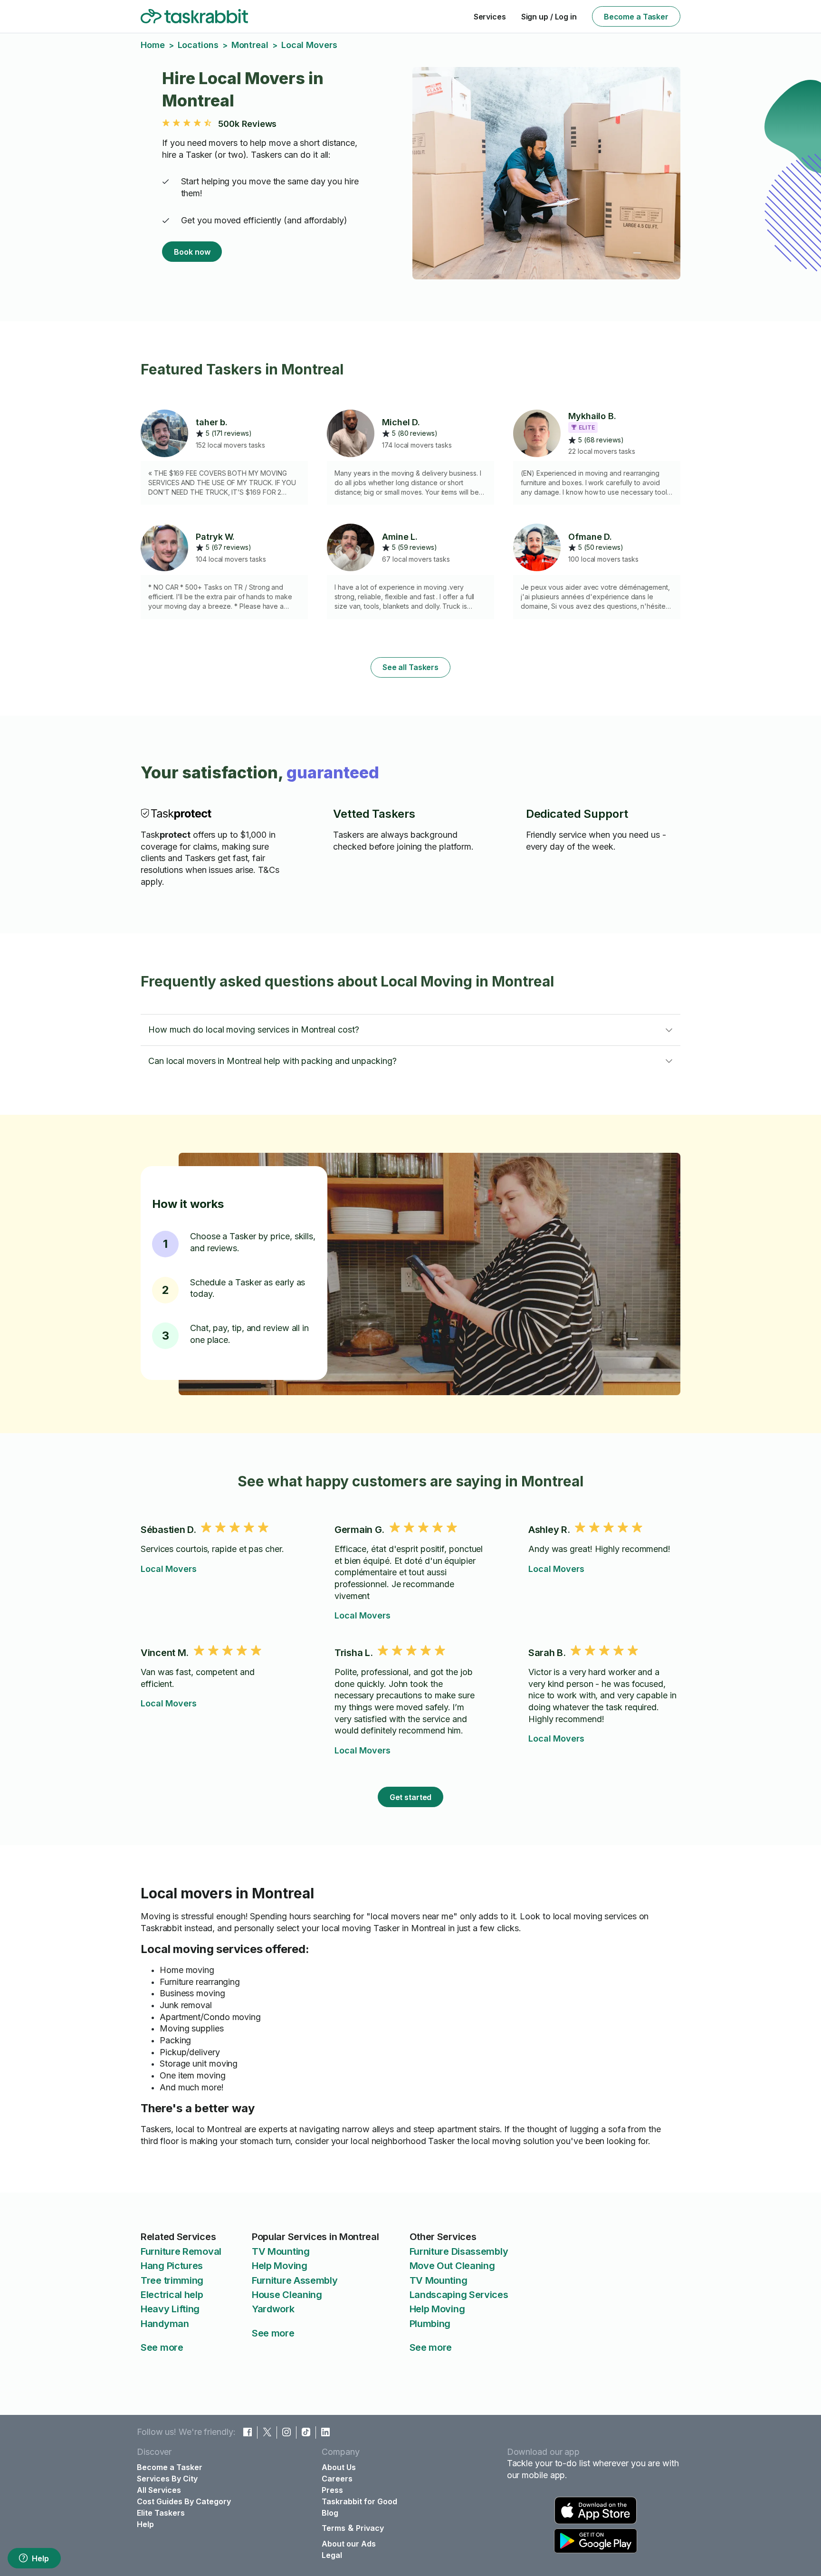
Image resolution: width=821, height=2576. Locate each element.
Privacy (370, 2528)
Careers (337, 2479)
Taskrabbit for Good (359, 2501)
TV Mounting (281, 2251)
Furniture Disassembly (459, 2251)
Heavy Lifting (170, 2309)
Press (332, 2490)
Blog (330, 2513)
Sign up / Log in (549, 17)
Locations (198, 45)
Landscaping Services (459, 2295)
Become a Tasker (636, 17)
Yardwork (273, 2309)
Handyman (165, 2324)
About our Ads (349, 2544)
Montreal (250, 45)
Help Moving (280, 2266)
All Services (159, 2490)
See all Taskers (410, 667)
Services (490, 17)
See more (162, 2347)
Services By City (167, 2479)
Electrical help (172, 2295)
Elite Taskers (161, 2513)
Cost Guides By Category (184, 2501)
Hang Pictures (172, 2266)
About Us (339, 2467)
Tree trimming (172, 2280)
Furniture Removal (181, 2251)
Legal (332, 2555)
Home (153, 45)
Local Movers (169, 1569)
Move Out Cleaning (452, 2266)
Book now (192, 252)
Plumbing (430, 2324)
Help (40, 2558)
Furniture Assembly (295, 2280)
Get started (411, 1797)
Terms (334, 2528)
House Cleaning (287, 2295)
